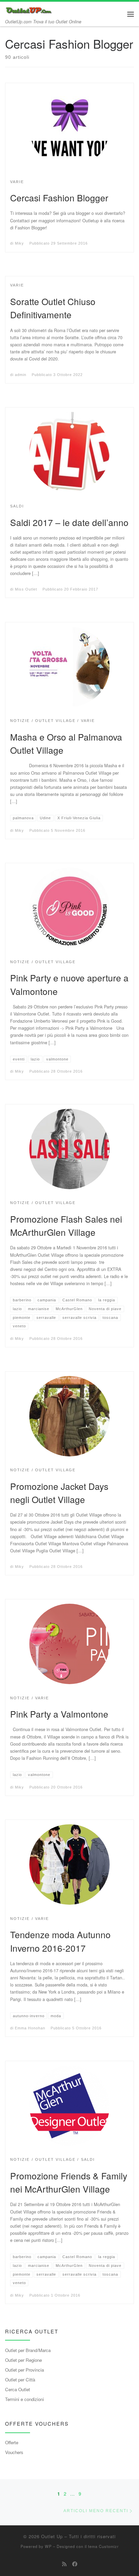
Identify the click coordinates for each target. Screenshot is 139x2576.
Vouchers (14, 2452)
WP (48, 2546)
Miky (19, 243)
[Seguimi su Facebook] (75, 2564)
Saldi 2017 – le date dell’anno (69, 522)
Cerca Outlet (18, 2389)
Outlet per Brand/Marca (28, 2350)
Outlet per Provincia (24, 2370)
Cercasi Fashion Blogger (59, 197)
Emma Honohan (30, 2028)
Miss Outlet (26, 589)
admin (21, 375)
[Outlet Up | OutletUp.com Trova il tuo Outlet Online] (29, 9)
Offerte (12, 2442)
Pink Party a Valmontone (59, 1714)
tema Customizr (103, 2546)
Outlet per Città (20, 2380)
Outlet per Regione (23, 2360)
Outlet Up (52, 2536)
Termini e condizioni (24, 2399)
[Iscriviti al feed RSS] (64, 2564)
